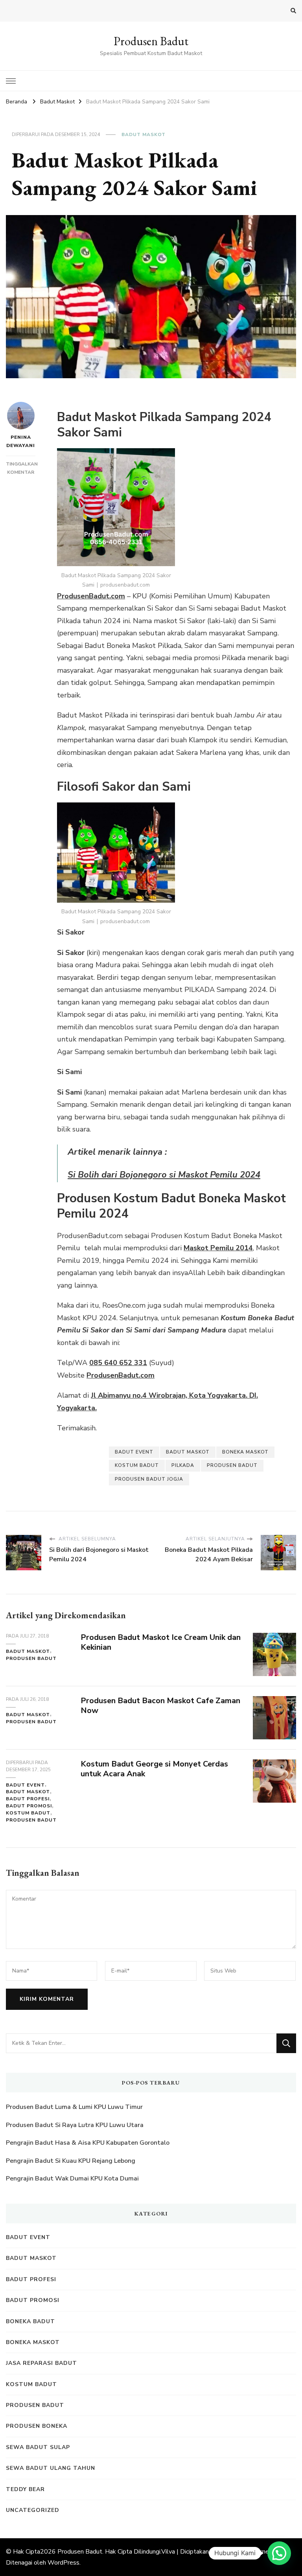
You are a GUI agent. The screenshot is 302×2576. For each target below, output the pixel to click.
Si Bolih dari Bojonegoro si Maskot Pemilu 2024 (164, 1175)
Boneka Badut (30, 2321)
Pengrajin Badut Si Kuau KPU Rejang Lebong (71, 2161)
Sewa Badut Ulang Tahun (51, 2468)
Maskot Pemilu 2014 (218, 1248)
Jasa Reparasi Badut (41, 2363)
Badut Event (134, 1452)
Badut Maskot (144, 134)
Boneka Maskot (33, 2342)
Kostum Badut (137, 1465)
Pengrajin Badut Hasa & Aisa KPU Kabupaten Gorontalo (88, 2143)
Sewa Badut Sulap (38, 2447)
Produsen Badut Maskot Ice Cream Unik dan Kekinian (161, 1642)
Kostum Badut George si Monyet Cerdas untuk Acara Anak (154, 1769)
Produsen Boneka (37, 2426)
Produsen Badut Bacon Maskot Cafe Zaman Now (160, 1706)
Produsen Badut (151, 41)
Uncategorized (33, 2510)
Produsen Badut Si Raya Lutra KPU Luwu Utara (75, 2125)
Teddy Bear (25, 2489)
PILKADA (183, 1465)
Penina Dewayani (21, 441)
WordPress (64, 2563)
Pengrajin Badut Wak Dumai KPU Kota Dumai (72, 2179)
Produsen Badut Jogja (149, 1479)
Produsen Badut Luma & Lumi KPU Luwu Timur (74, 2107)
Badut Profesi (28, 1799)
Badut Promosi (29, 1806)
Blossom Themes (247, 2552)
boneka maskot (245, 1452)
